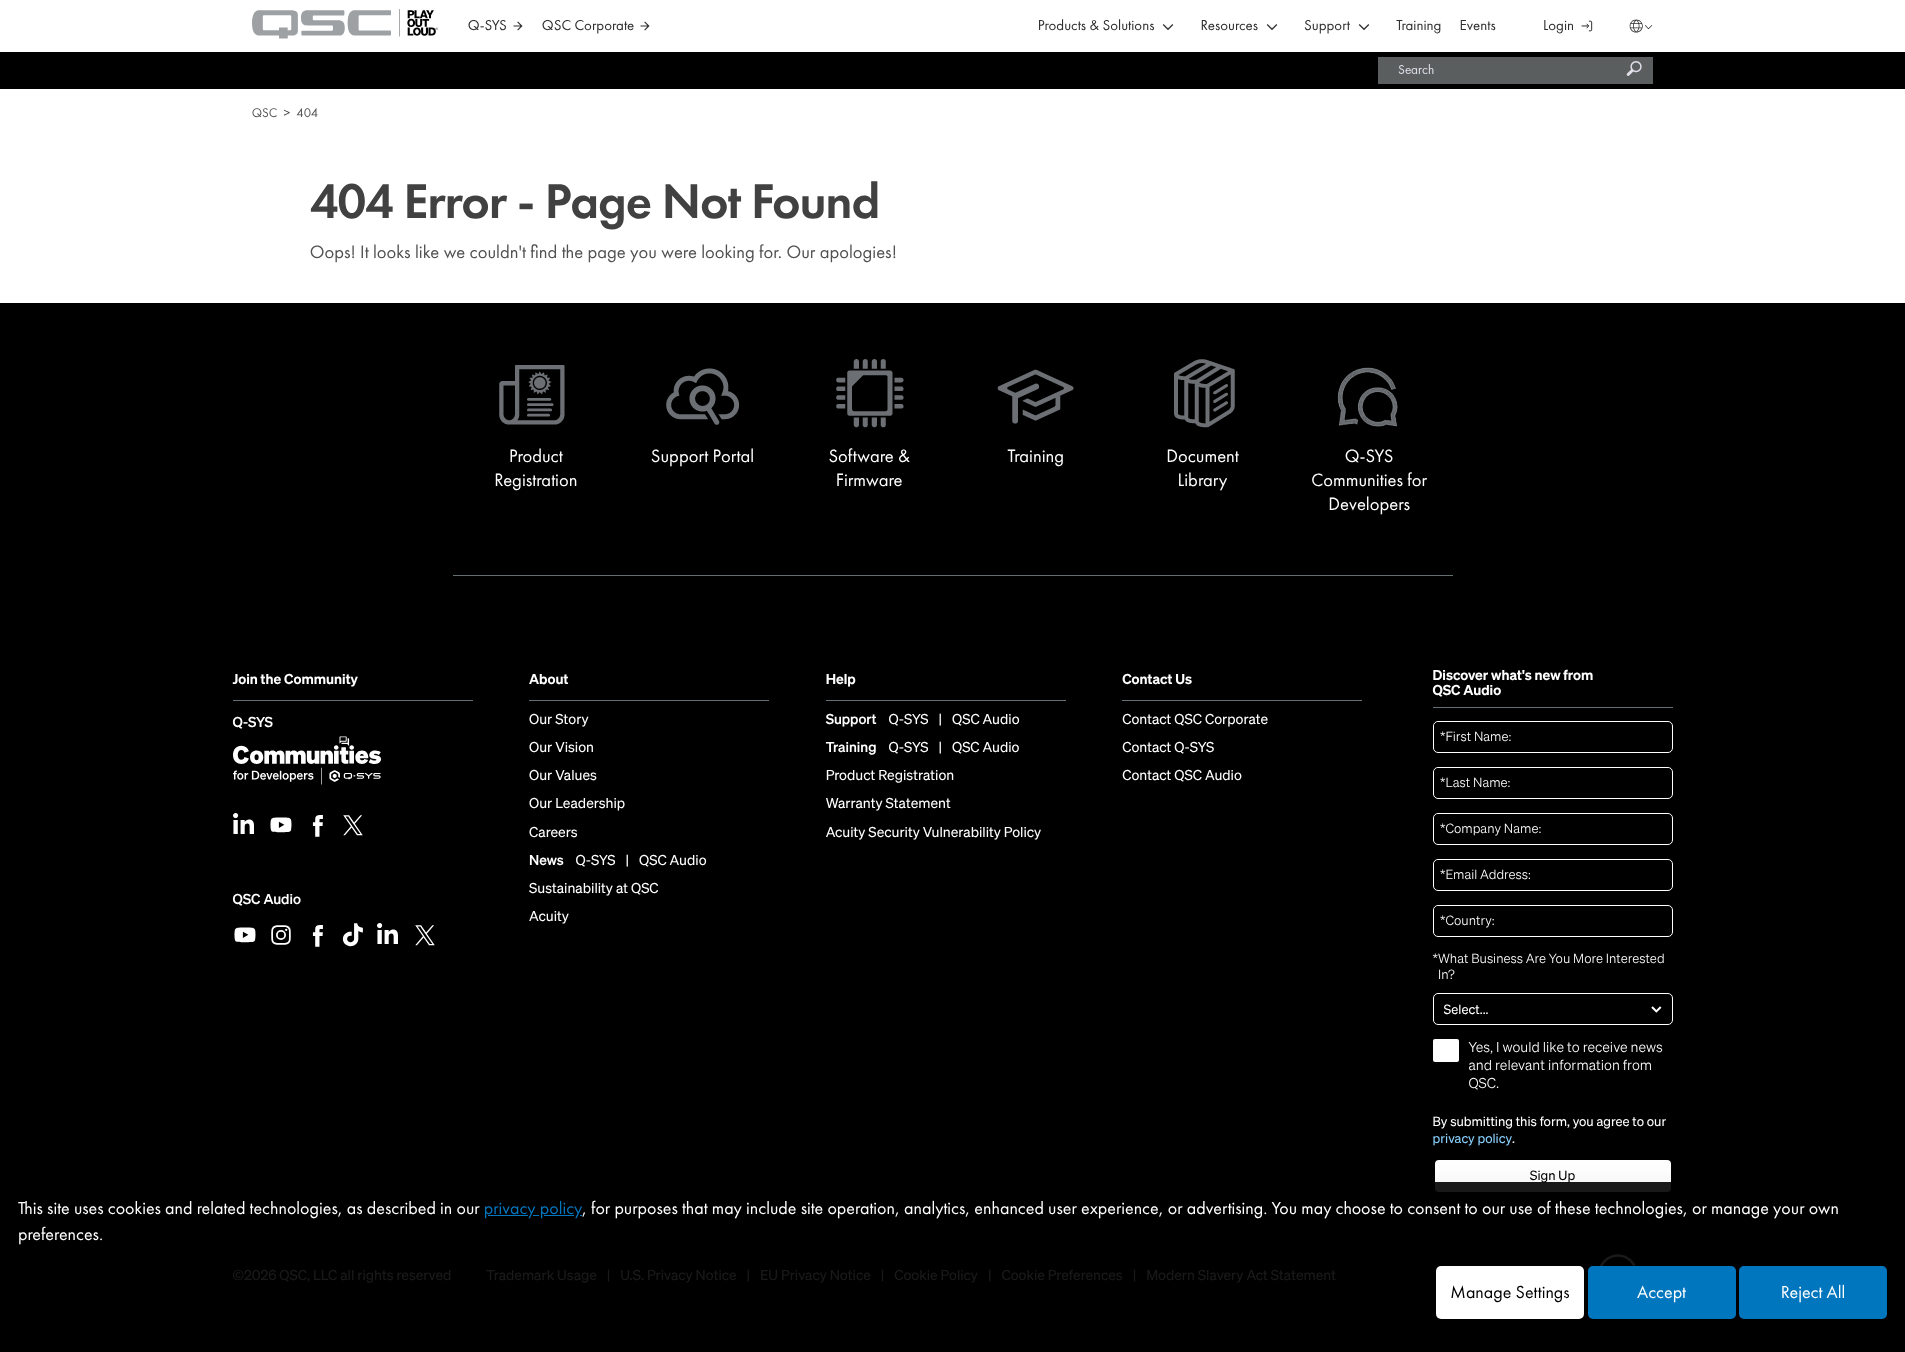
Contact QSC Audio (1182, 776)
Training (1418, 26)
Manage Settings (1509, 1292)
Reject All (1813, 1292)
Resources (1229, 26)
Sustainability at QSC (594, 889)
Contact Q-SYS (1168, 748)
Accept (1661, 1292)
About (548, 680)
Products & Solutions (1096, 26)
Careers (553, 833)
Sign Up (1552, 1175)
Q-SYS (253, 723)
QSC (264, 112)
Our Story (558, 720)
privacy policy (1473, 1139)
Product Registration (890, 776)
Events (1478, 26)
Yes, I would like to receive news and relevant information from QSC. (1566, 1066)
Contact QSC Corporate (1195, 720)
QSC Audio (267, 899)
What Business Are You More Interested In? (1549, 967)
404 (307, 112)
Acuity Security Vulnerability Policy (934, 833)
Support (1327, 26)
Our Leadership (577, 804)
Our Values (563, 776)
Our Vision (561, 748)
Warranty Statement (888, 804)
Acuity (549, 917)
